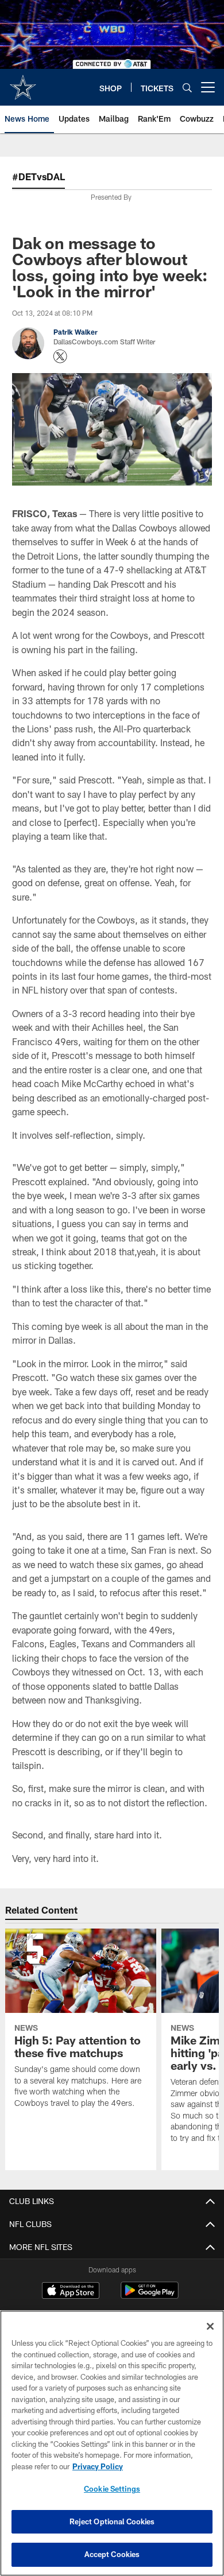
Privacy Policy (98, 2466)
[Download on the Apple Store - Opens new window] (71, 2292)
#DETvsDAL (38, 176)
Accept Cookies (112, 2554)
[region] (112, 2443)
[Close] (210, 2326)
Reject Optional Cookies (112, 2521)
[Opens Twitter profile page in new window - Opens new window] (60, 356)
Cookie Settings (112, 2489)
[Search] (187, 88)
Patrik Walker (76, 332)
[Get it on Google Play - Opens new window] (150, 2296)
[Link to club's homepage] (23, 83)
